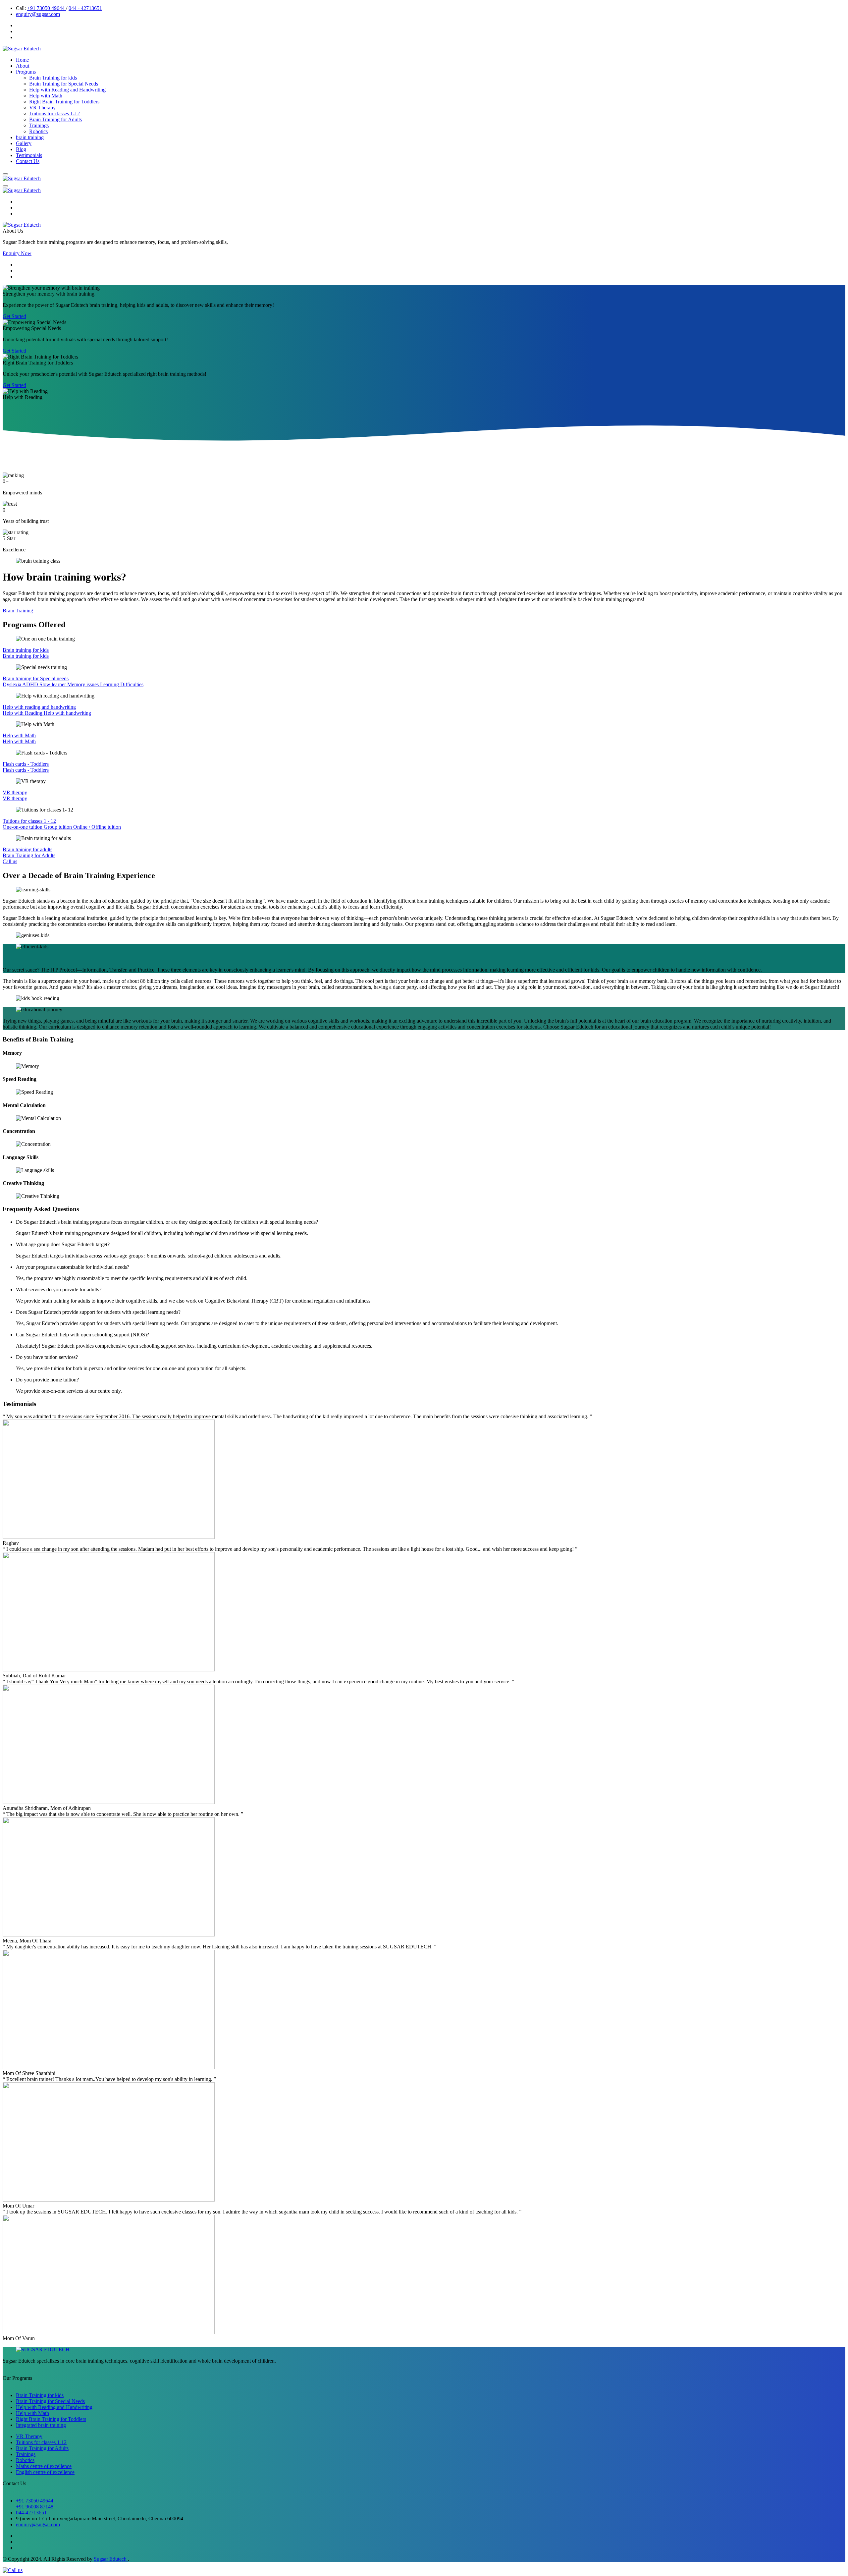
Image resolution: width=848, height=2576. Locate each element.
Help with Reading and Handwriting (67, 90)
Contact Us (28, 161)
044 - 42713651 (85, 8)
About (23, 66)
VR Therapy (42, 108)
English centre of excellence (45, 2472)
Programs (26, 72)
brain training (30, 137)
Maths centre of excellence (44, 2466)
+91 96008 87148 (35, 2507)
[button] (5, 174)
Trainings (39, 125)
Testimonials (29, 155)
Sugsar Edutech (111, 2559)
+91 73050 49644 (47, 8)
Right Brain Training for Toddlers (64, 102)
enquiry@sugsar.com (38, 14)
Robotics (38, 131)
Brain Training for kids (53, 78)
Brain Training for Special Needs (64, 84)
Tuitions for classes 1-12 (54, 113)
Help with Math (46, 96)
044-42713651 (31, 2513)
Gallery (24, 143)
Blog (21, 149)
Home (22, 60)
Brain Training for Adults (55, 119)
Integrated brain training (41, 2425)
